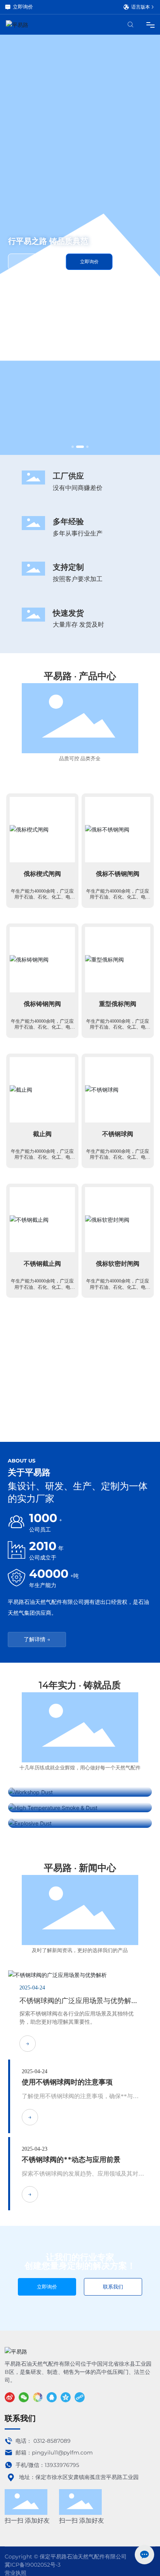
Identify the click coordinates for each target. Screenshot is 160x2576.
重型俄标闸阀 (118, 1036)
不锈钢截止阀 (42, 1296)
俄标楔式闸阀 (42, 906)
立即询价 (23, 7)
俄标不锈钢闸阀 (118, 906)
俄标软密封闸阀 (118, 1296)
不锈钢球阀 (118, 1166)
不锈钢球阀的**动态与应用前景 (71, 2159)
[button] (73, 447)
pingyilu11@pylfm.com (62, 2453)
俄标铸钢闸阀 (42, 1036)
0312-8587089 (52, 2441)
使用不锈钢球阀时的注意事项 (67, 2082)
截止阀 (42, 1166)
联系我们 (34, 277)
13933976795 (62, 2465)
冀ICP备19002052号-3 (33, 2565)
